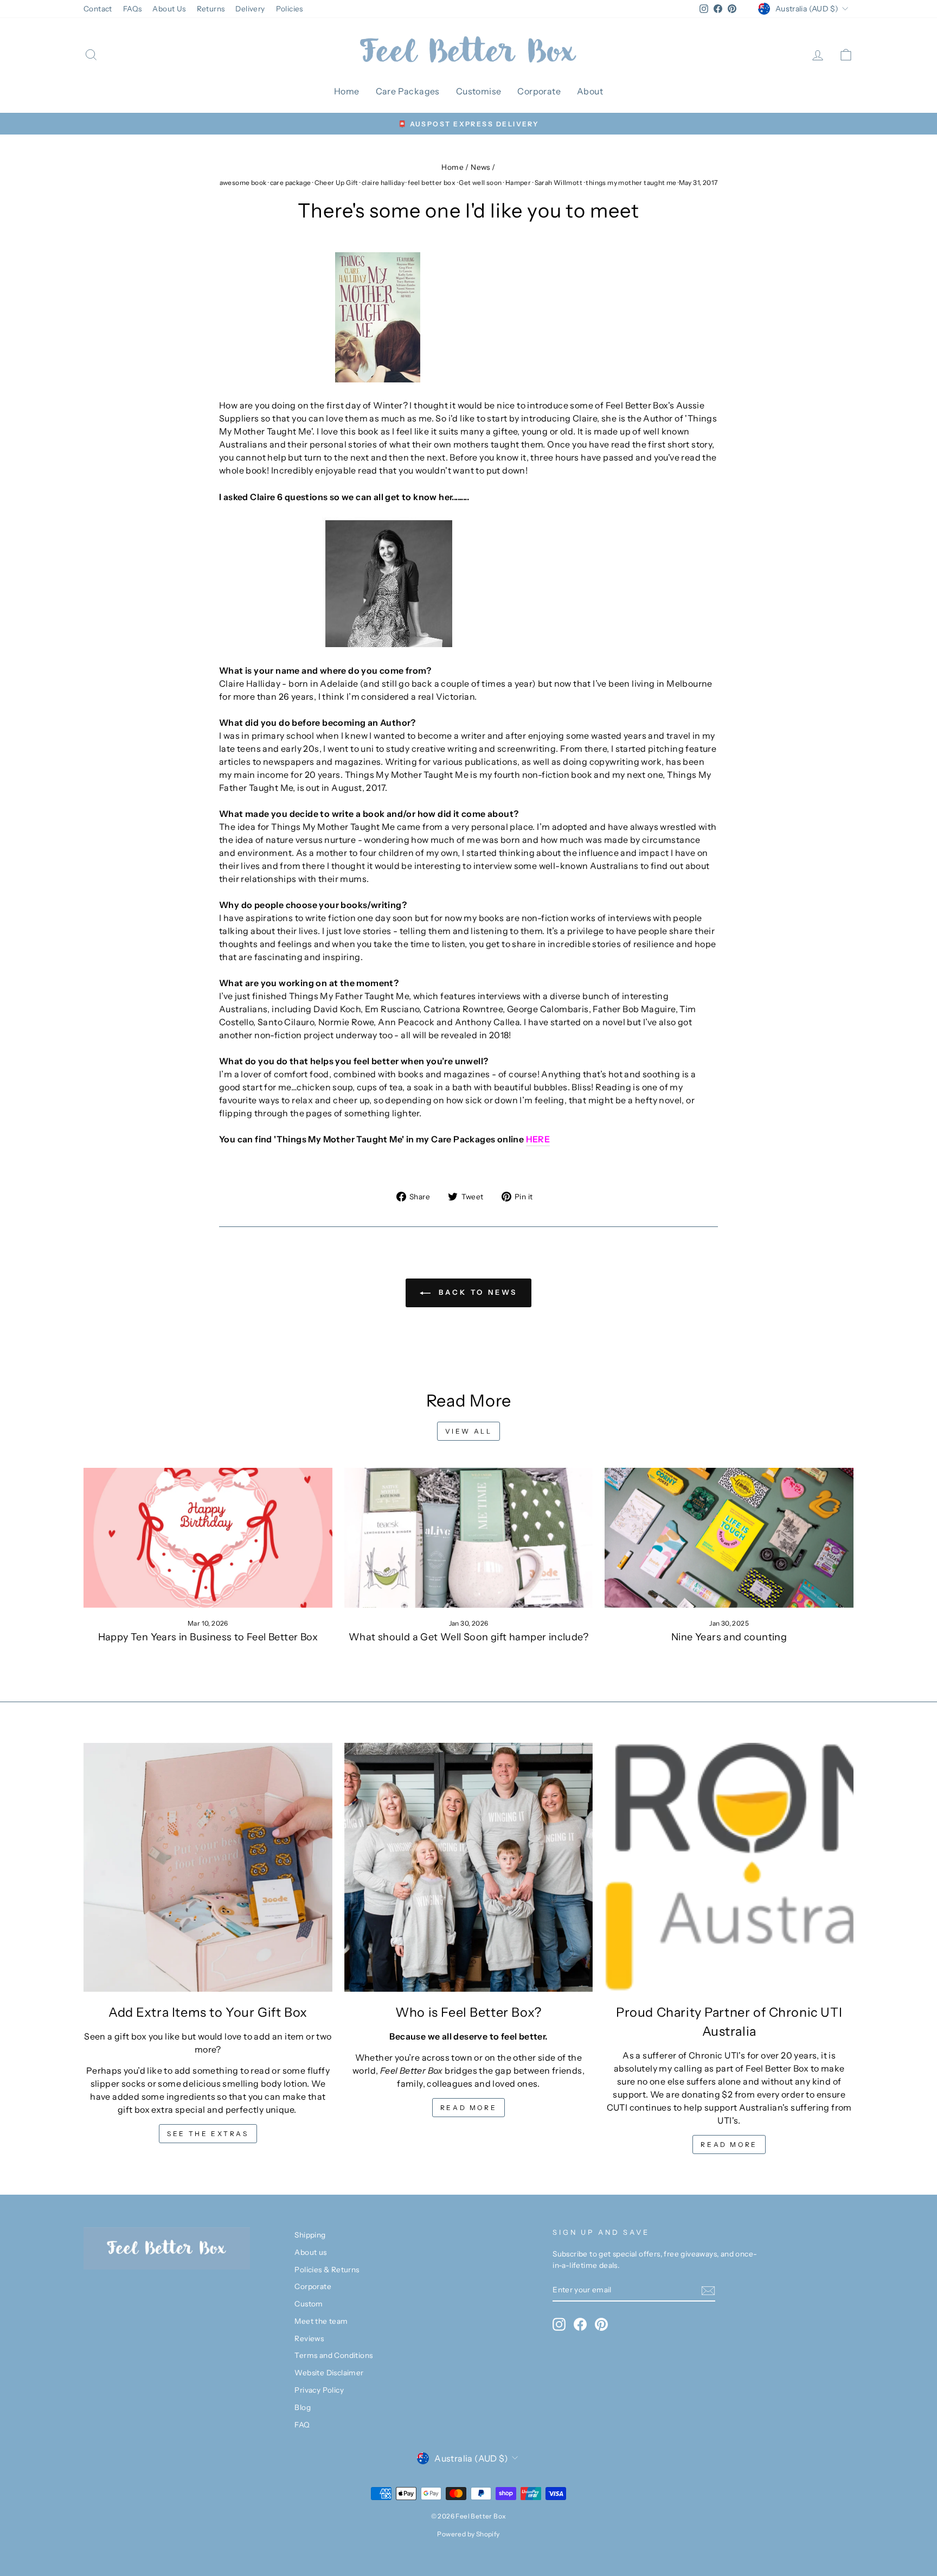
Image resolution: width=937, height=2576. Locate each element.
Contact (98, 9)
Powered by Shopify (468, 2534)
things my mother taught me (631, 183)
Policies (290, 9)
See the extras (208, 2134)
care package (291, 183)
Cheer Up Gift (336, 183)
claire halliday (383, 183)
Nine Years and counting (729, 1637)
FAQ (302, 2425)
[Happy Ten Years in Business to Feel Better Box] (208, 1538)
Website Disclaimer (329, 2373)
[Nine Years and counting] (729, 1538)
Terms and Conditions (333, 2355)
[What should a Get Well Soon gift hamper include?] (469, 1538)
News (480, 167)
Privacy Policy (319, 2390)
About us (310, 2252)
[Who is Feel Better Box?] (469, 1867)
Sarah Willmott (559, 183)
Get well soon (480, 183)
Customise (479, 91)
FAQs (133, 9)
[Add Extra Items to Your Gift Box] (208, 1867)
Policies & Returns (327, 2270)
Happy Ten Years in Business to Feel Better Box (208, 1637)
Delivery (250, 9)
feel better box (432, 183)
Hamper (518, 183)
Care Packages (408, 91)
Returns (211, 9)
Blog (303, 2407)
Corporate (539, 91)
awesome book (243, 183)
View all (469, 1431)
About (590, 91)
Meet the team (321, 2321)
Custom (309, 2304)
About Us (169, 9)
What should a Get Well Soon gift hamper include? (468, 1637)
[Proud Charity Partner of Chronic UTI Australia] (729, 1867)
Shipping (310, 2235)
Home (347, 91)
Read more (468, 2108)
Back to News (476, 1292)
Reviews (309, 2338)
